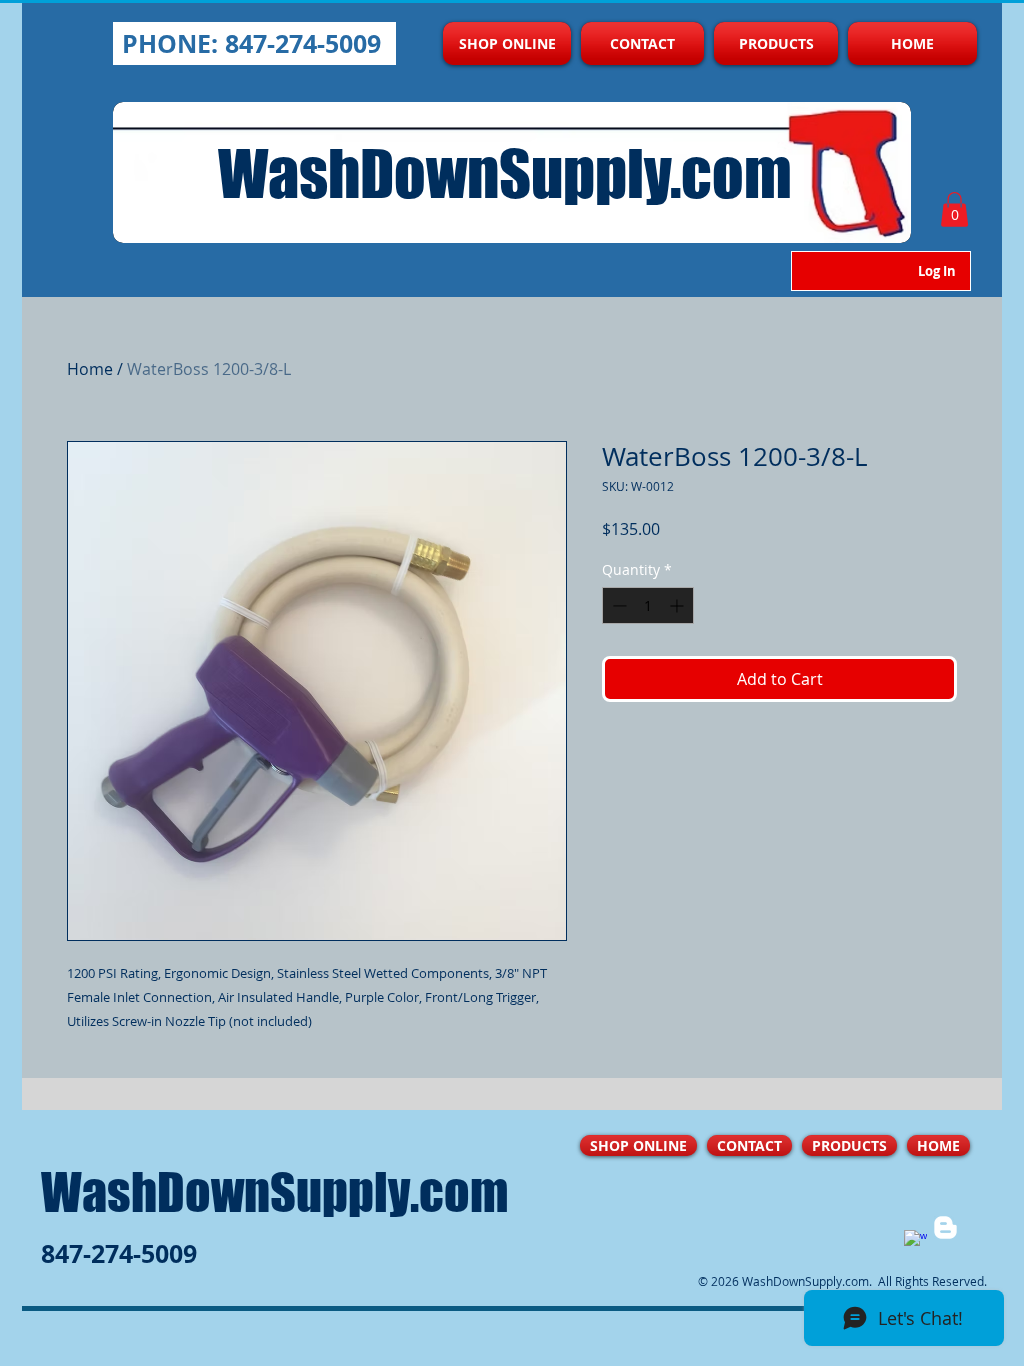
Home (90, 369)
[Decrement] (617, 605)
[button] (954, 209)
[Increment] (678, 605)
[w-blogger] (945, 1227)
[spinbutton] (648, 605)
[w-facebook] (915, 1241)
